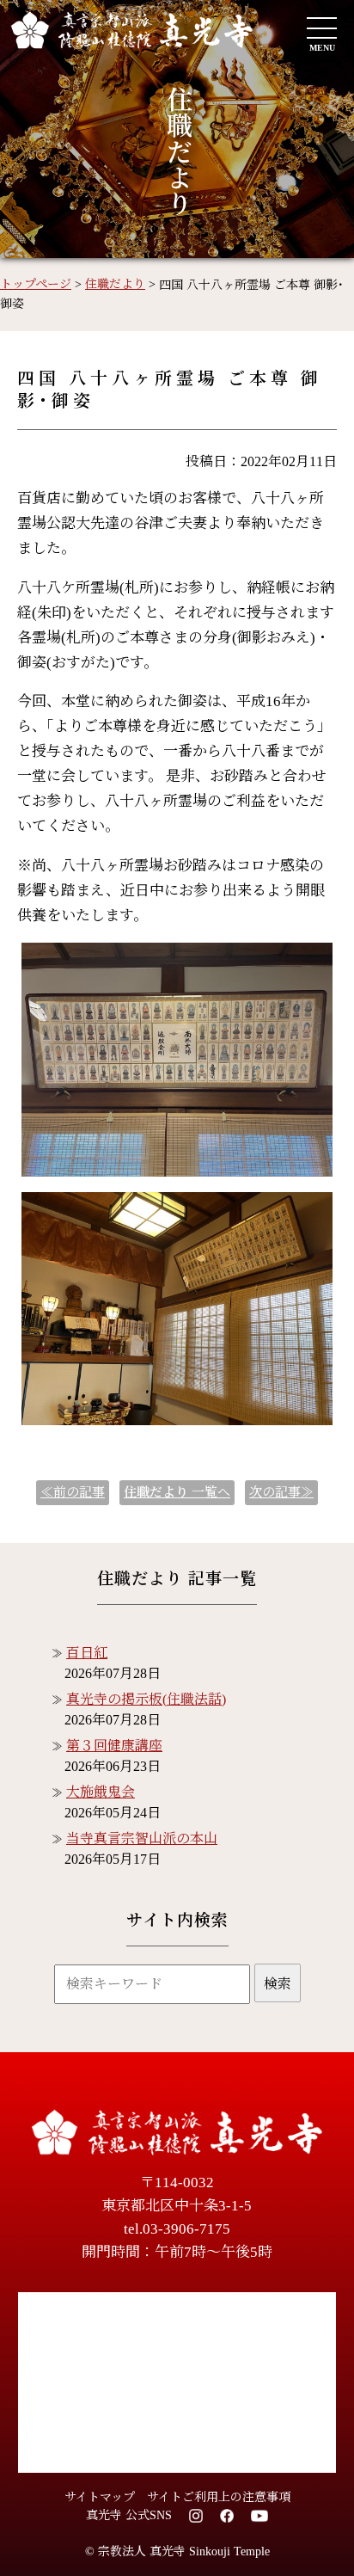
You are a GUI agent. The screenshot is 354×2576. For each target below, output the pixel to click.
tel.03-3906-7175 (177, 2229)
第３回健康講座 (114, 1746)
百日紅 (87, 1653)
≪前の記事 (73, 1492)
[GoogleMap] (177, 2382)
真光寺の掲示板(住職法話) (146, 1699)
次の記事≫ (281, 1492)
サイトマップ (100, 2497)
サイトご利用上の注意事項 (219, 2497)
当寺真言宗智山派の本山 (142, 1838)
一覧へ (177, 1492)
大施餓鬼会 (101, 1792)
